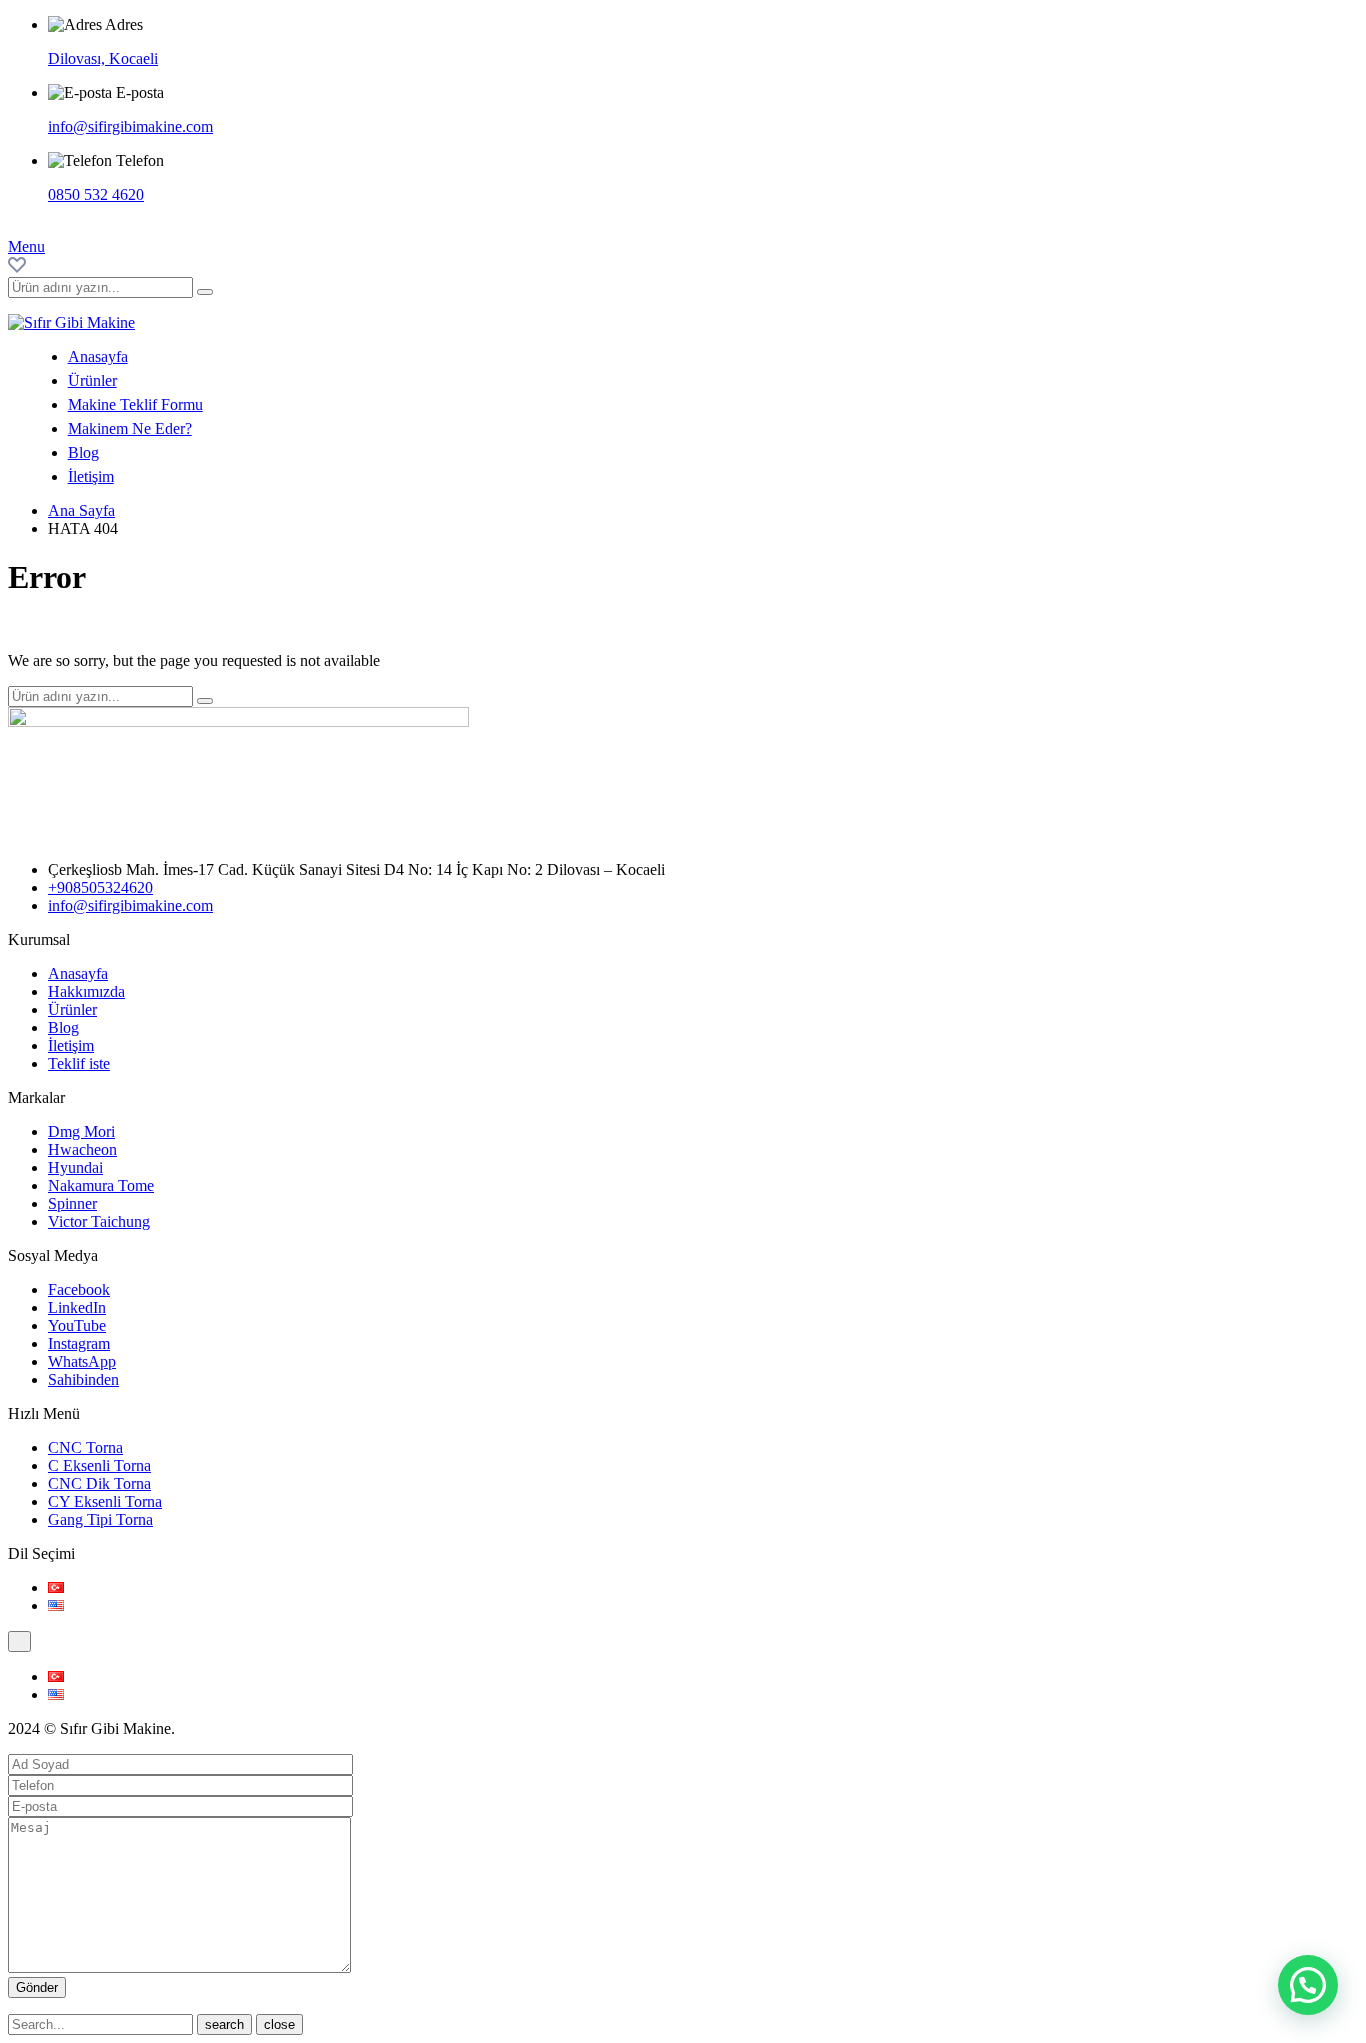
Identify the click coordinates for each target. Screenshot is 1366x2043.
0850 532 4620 (96, 194)
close (279, 2024)
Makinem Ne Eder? (130, 428)
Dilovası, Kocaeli (103, 58)
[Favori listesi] (17, 267)
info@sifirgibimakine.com (130, 126)
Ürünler (92, 380)
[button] (1308, 1985)
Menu (26, 246)
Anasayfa (98, 356)
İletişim (91, 476)
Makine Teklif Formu (135, 404)
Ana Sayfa (81, 510)
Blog (83, 452)
